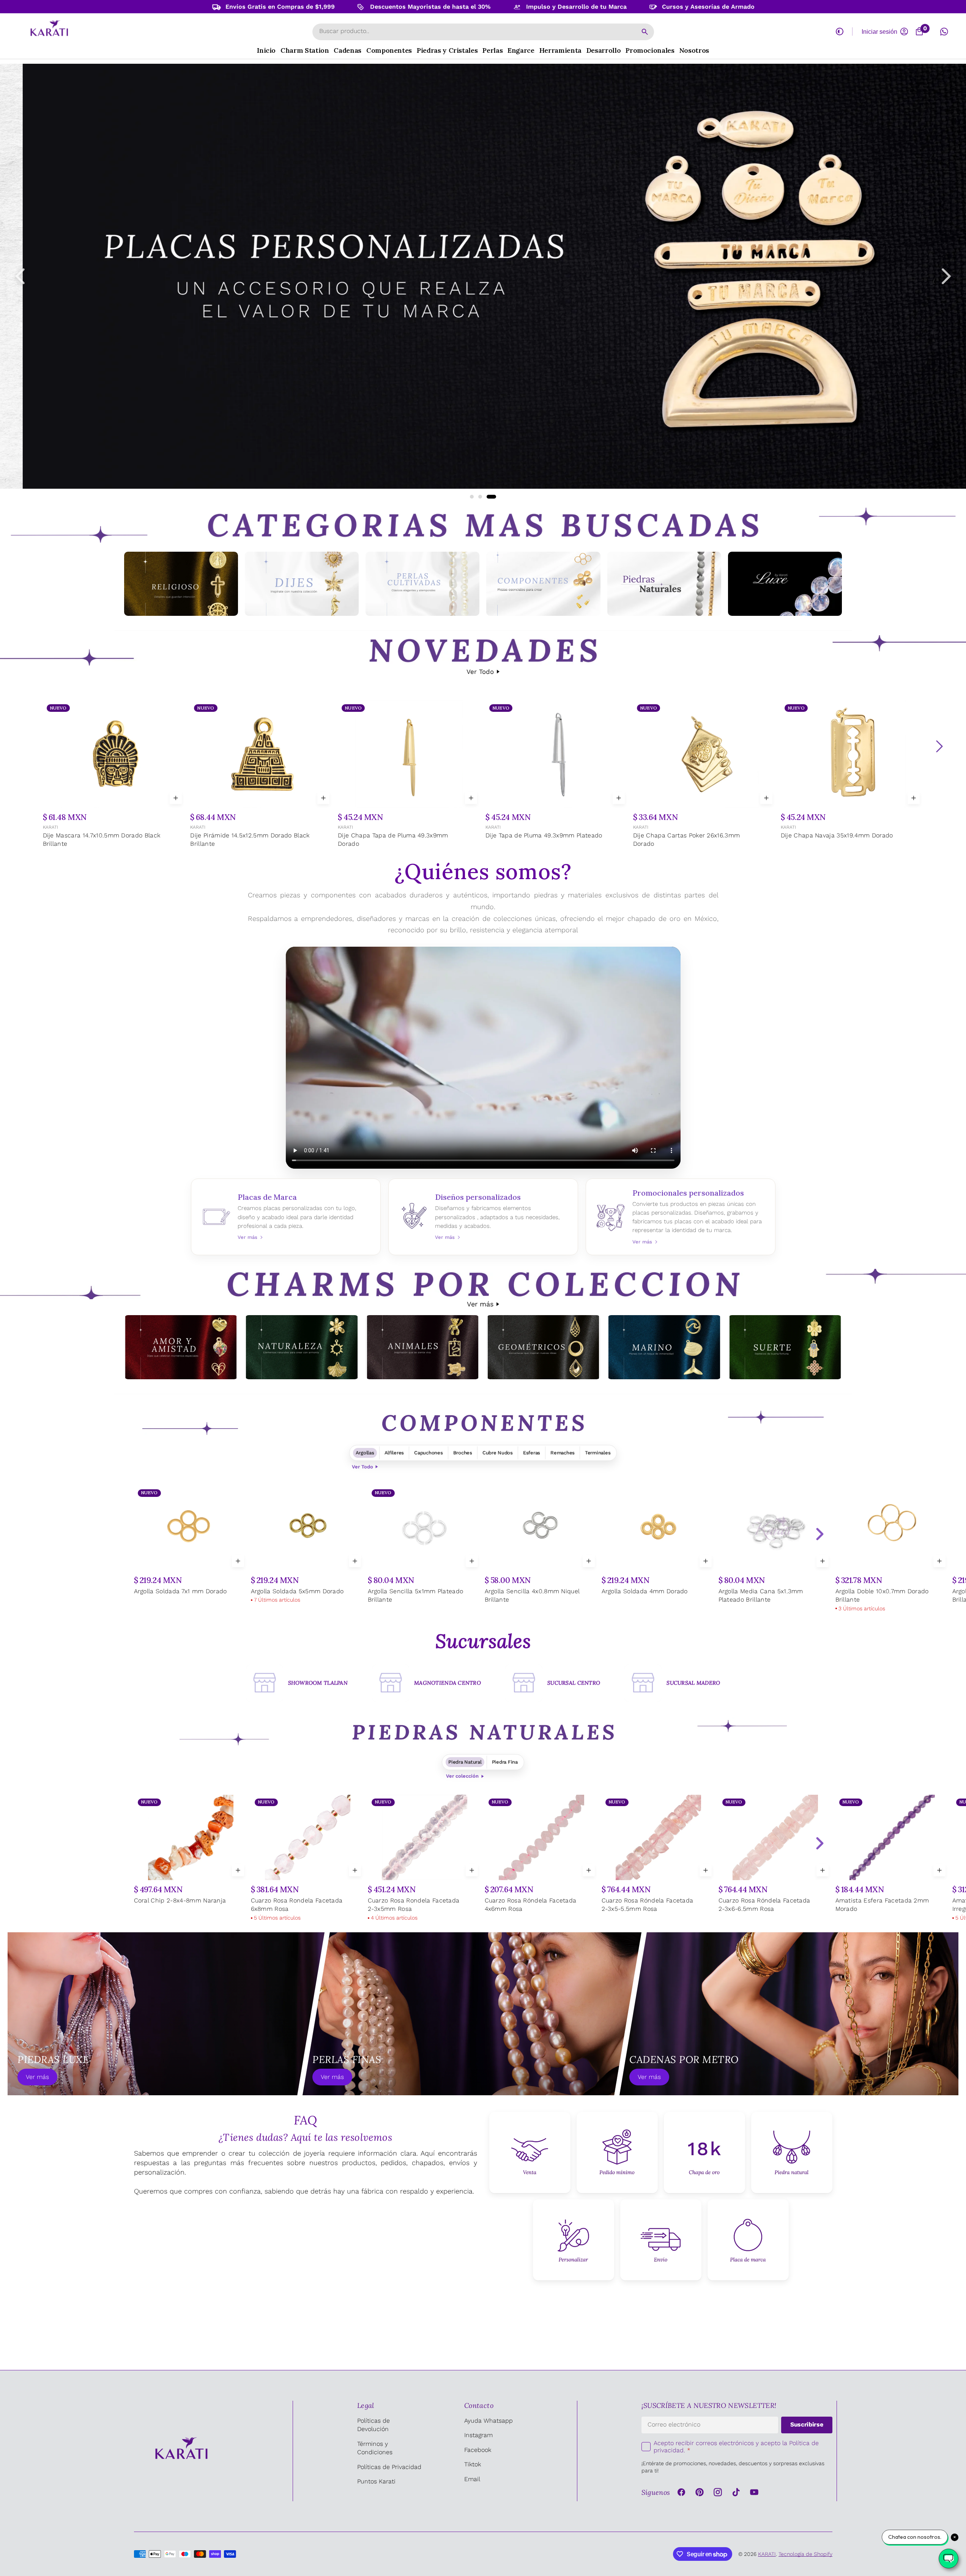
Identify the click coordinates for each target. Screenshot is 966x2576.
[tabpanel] (483, 1550)
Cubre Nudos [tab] (498, 1453)
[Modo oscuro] (840, 31)
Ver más (480, 1304)
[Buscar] (645, 32)
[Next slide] (819, 1534)
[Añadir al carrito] (176, 798)
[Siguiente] (939, 746)
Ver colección (462, 1776)
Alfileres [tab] (394, 1453)
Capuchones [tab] (428, 1453)
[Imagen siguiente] (946, 276)
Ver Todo (480, 672)
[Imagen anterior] (20, 276)
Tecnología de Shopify (805, 2554)
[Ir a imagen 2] (486, 497)
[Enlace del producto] (114, 775)
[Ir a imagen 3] (494, 497)
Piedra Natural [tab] (465, 1762)
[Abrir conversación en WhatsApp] (944, 31)
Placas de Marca (286, 1217)
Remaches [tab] (563, 1453)
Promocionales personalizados (681, 1217)
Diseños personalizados (483, 1217)
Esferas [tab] (532, 1453)
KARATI (50, 827)
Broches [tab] (463, 1453)
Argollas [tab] (365, 1453)
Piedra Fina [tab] (505, 1762)
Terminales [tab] (598, 1453)
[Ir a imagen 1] (475, 497)
